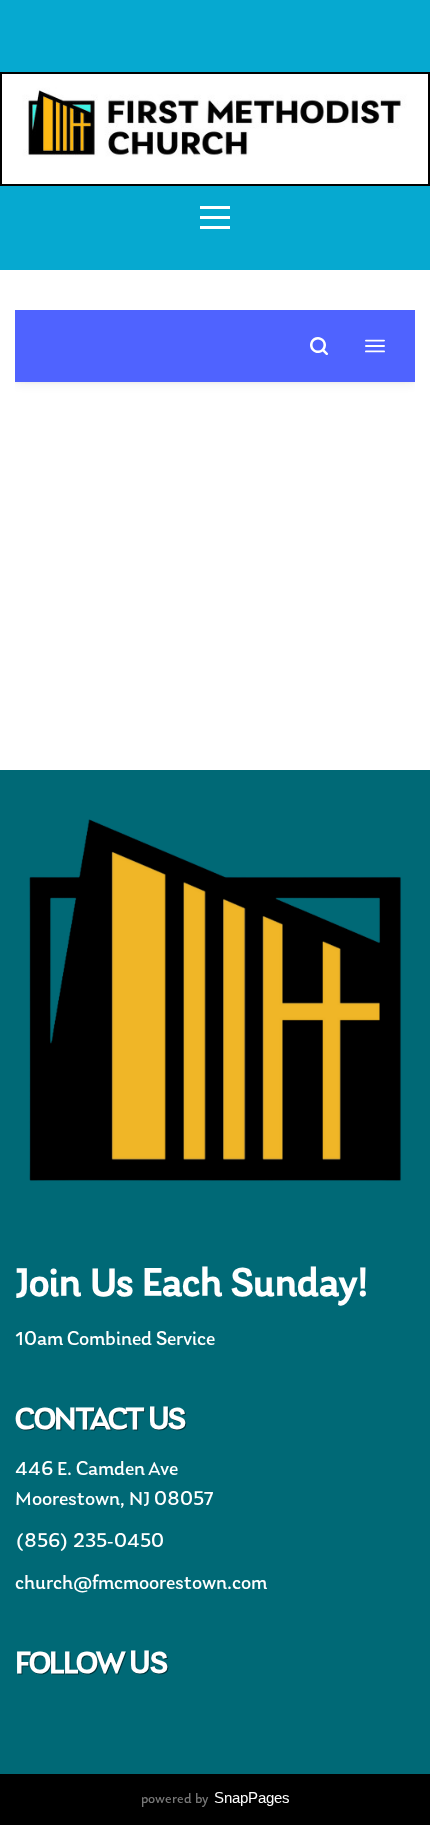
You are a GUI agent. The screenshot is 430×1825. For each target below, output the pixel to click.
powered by (215, 1800)
